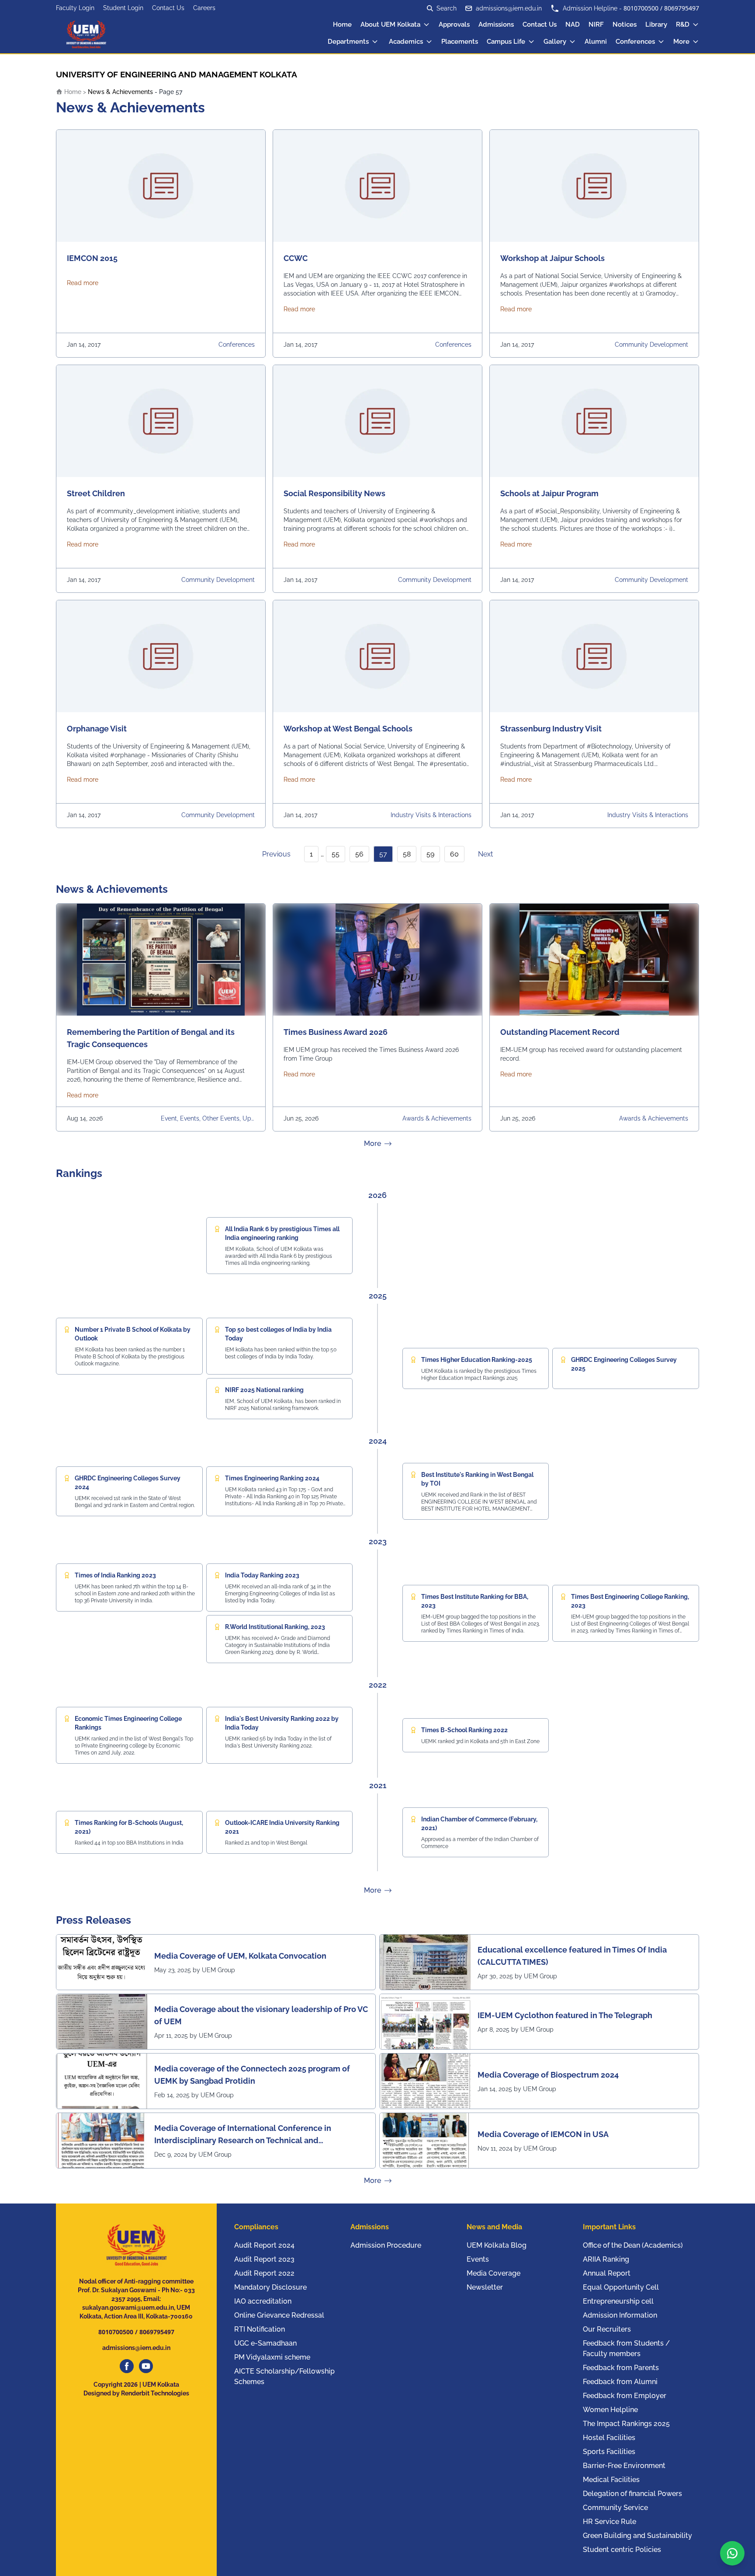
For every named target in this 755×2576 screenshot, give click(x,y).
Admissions (496, 24)
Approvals (454, 24)
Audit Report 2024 (264, 2245)
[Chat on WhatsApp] (732, 2553)
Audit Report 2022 (264, 2273)
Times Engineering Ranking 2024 (272, 1478)
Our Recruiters (607, 2329)
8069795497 (682, 8)
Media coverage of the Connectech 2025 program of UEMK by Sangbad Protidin (252, 2075)
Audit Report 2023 (264, 2259)
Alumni (596, 42)
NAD (573, 24)
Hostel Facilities (609, 2438)
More (681, 42)
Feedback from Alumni (620, 2382)
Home (342, 24)
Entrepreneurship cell (618, 2301)
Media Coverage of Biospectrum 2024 (548, 2075)
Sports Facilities (609, 2452)
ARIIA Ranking (606, 2259)
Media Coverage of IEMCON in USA (543, 2134)
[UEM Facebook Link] (127, 2366)
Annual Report (607, 2273)
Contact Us (168, 8)
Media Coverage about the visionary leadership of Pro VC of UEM (261, 2015)
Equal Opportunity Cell (621, 2287)
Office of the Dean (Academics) (633, 2245)
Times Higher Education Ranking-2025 (477, 1360)
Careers (204, 8)
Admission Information (620, 2315)
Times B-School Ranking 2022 (464, 1730)
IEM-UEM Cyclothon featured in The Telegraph (565, 2015)
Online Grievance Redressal (279, 2315)
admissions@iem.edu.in (509, 8)
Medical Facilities (611, 2480)
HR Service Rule (610, 2522)
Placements (460, 42)
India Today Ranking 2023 (262, 1575)
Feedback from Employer (625, 2396)
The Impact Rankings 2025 (626, 2424)
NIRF (596, 24)
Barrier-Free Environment (624, 2466)
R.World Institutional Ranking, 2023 (275, 1627)
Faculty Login (75, 8)
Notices (625, 24)
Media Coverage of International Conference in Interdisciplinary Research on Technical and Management (243, 2135)
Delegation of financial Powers (632, 2494)
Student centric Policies (622, 2550)
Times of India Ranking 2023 (115, 1575)
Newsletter (485, 2287)
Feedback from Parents (621, 2368)
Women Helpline (610, 2410)
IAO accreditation (263, 2301)
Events (478, 2259)
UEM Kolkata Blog (497, 2245)
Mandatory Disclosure (270, 2287)
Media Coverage (494, 2273)
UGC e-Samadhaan (265, 2343)
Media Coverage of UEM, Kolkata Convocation (240, 1956)
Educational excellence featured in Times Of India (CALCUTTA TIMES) (572, 1956)
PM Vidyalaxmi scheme (272, 2357)
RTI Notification (260, 2329)
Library (656, 24)
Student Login (123, 8)
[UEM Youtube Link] (146, 2366)
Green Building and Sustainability (637, 2536)
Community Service (615, 2508)
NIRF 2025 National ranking (264, 1390)
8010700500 (641, 8)
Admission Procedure (386, 2245)
